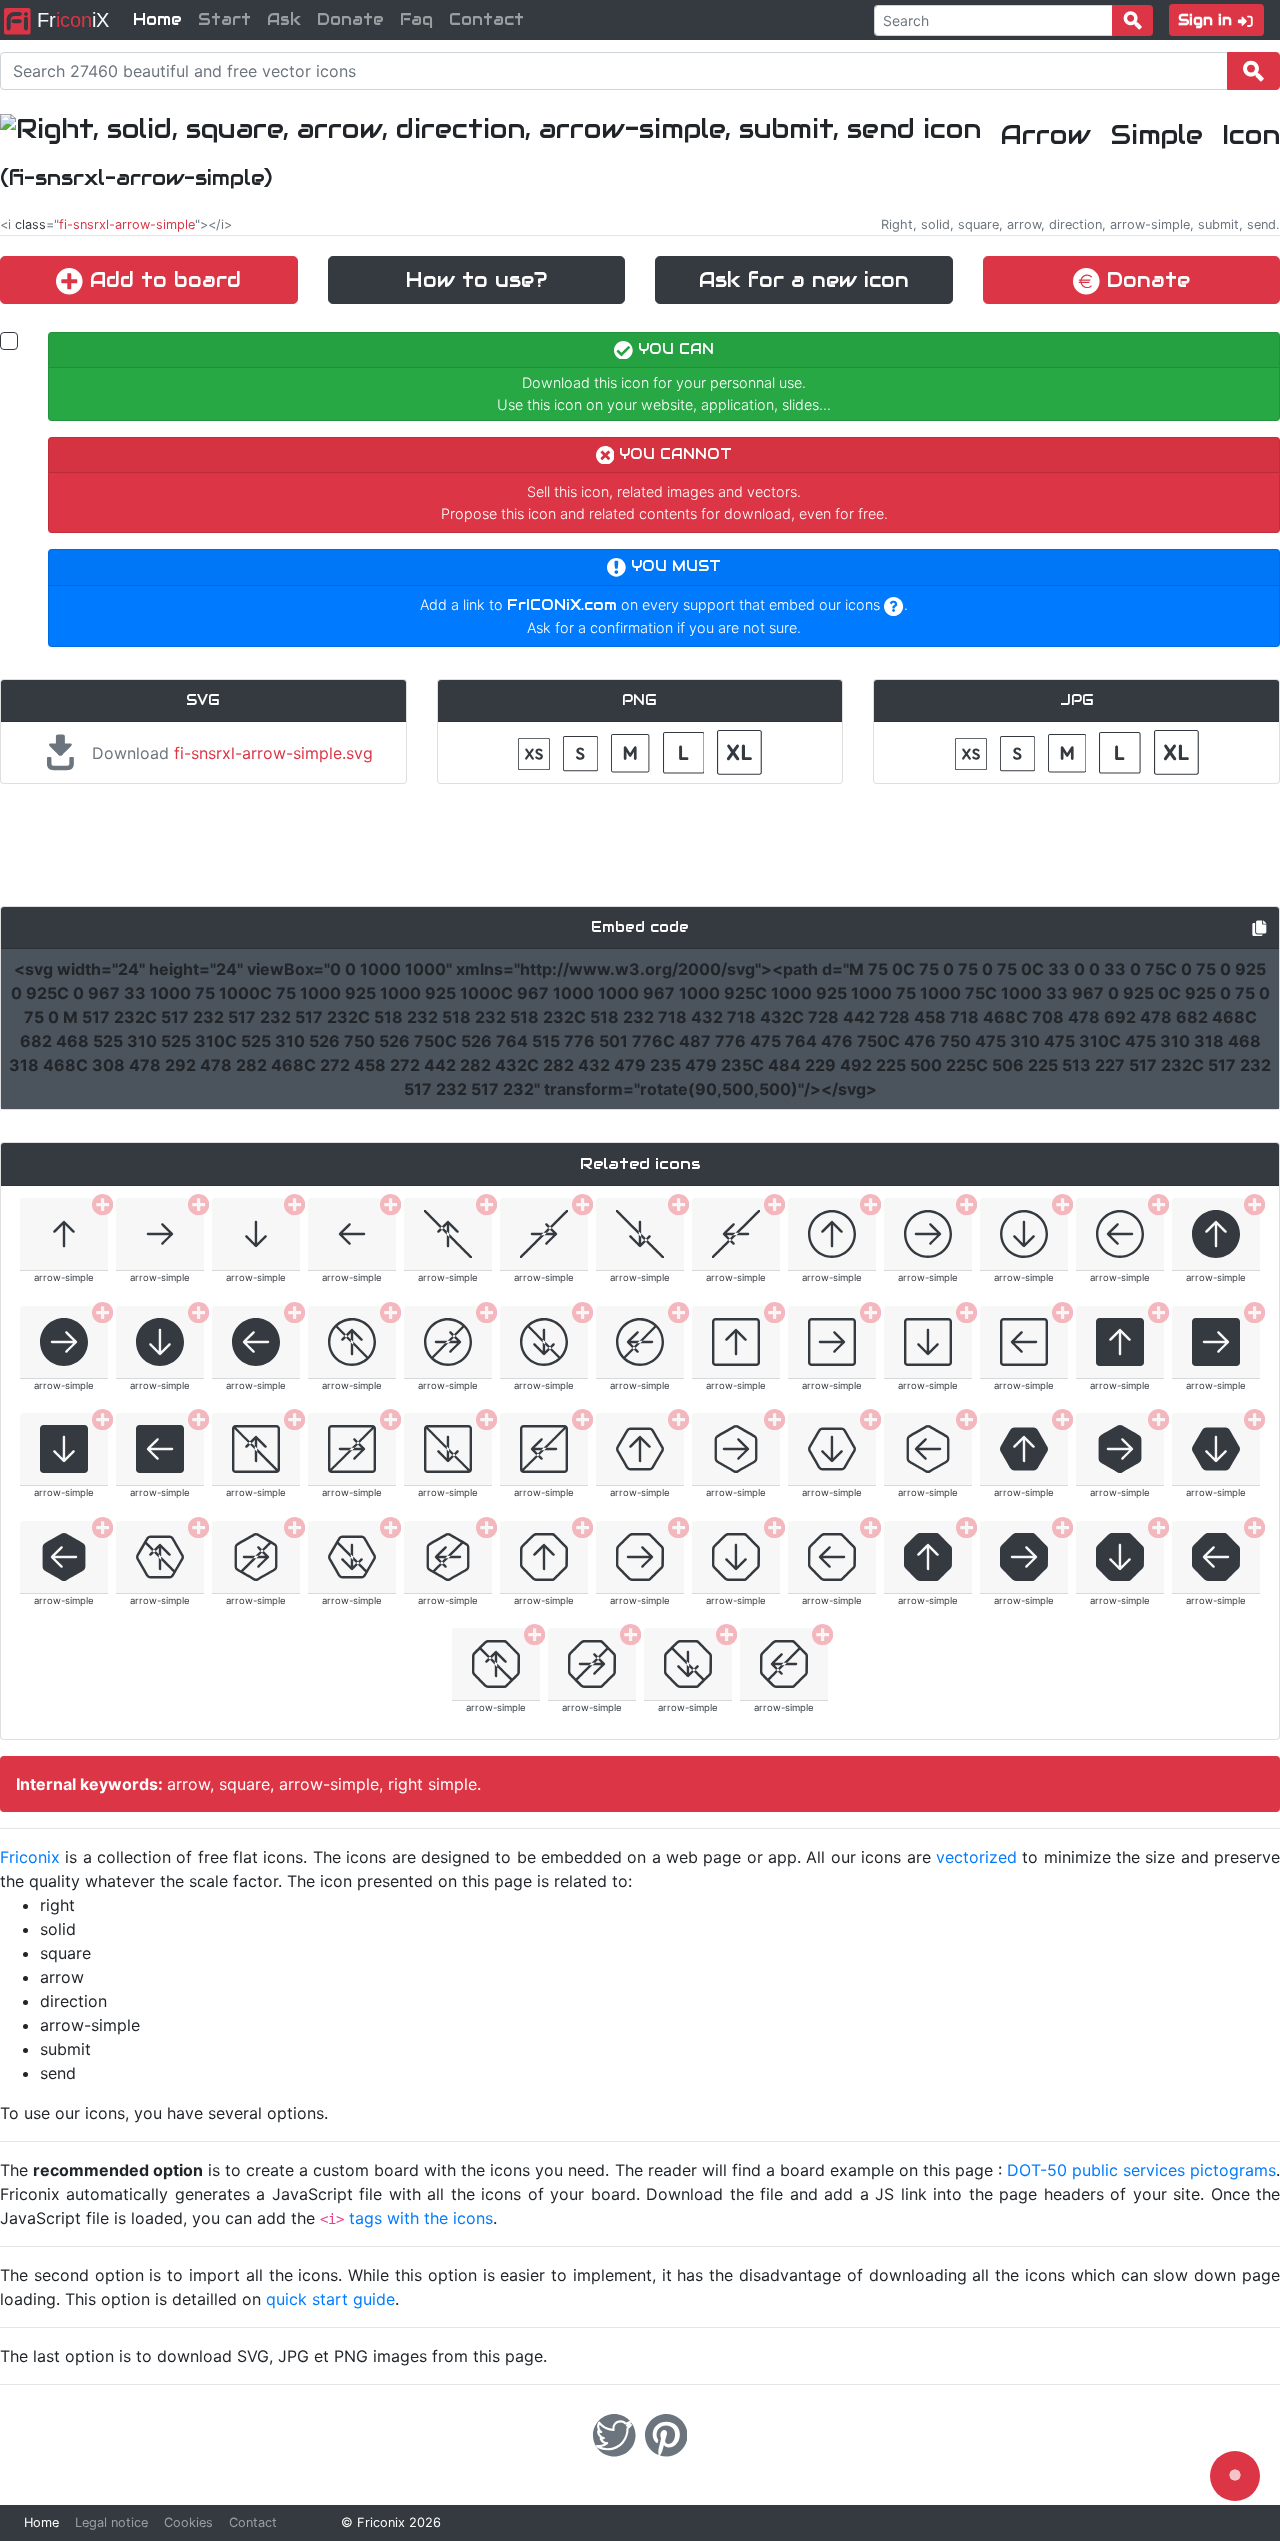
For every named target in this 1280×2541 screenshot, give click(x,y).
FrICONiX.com (562, 605)
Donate (350, 19)
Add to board (162, 280)
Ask (284, 19)
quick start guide (330, 2299)
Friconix (30, 1857)
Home (157, 19)
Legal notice (111, 2522)
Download (230, 753)
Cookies (188, 2522)
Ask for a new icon (804, 280)
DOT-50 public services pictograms (1141, 2170)
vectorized (976, 1857)
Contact (486, 19)
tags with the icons (421, 2218)
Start (224, 19)
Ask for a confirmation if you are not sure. (664, 627)
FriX (70, 20)
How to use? (476, 280)
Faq (416, 19)
